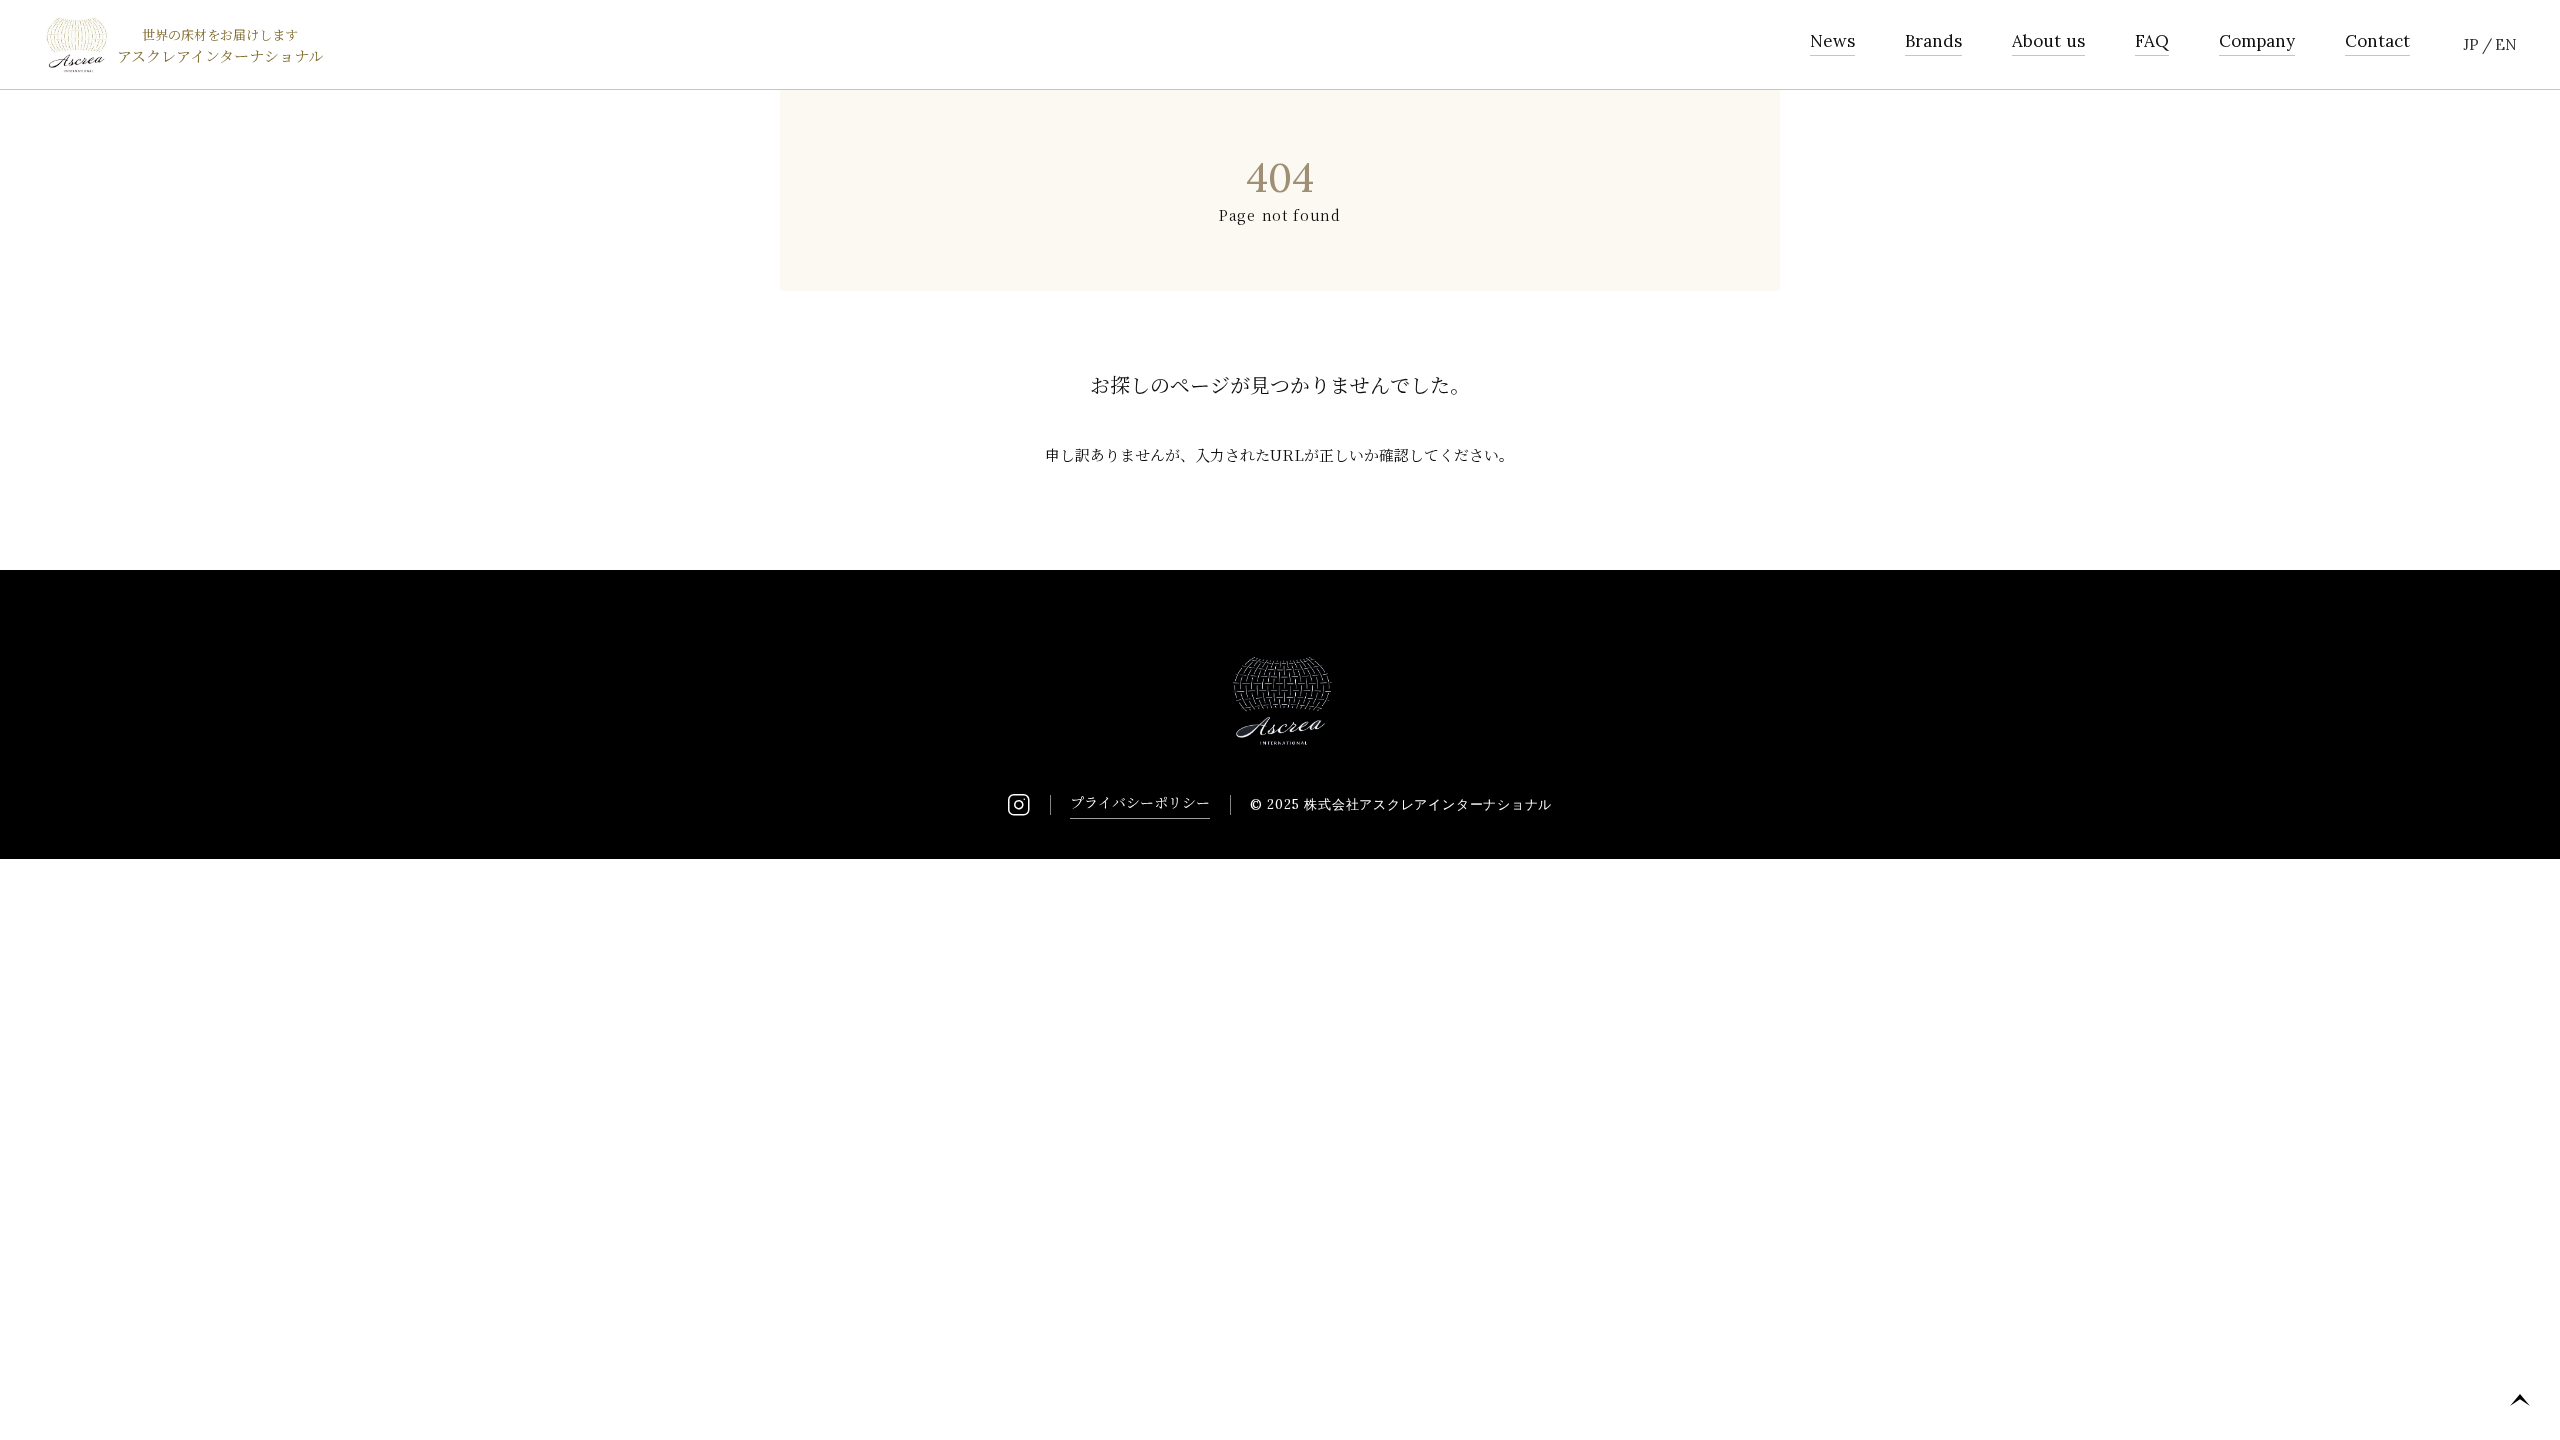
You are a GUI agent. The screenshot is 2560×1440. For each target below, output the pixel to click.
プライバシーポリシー (1140, 802)
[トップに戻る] (2520, 1400)
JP (2471, 44)
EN (2506, 44)
